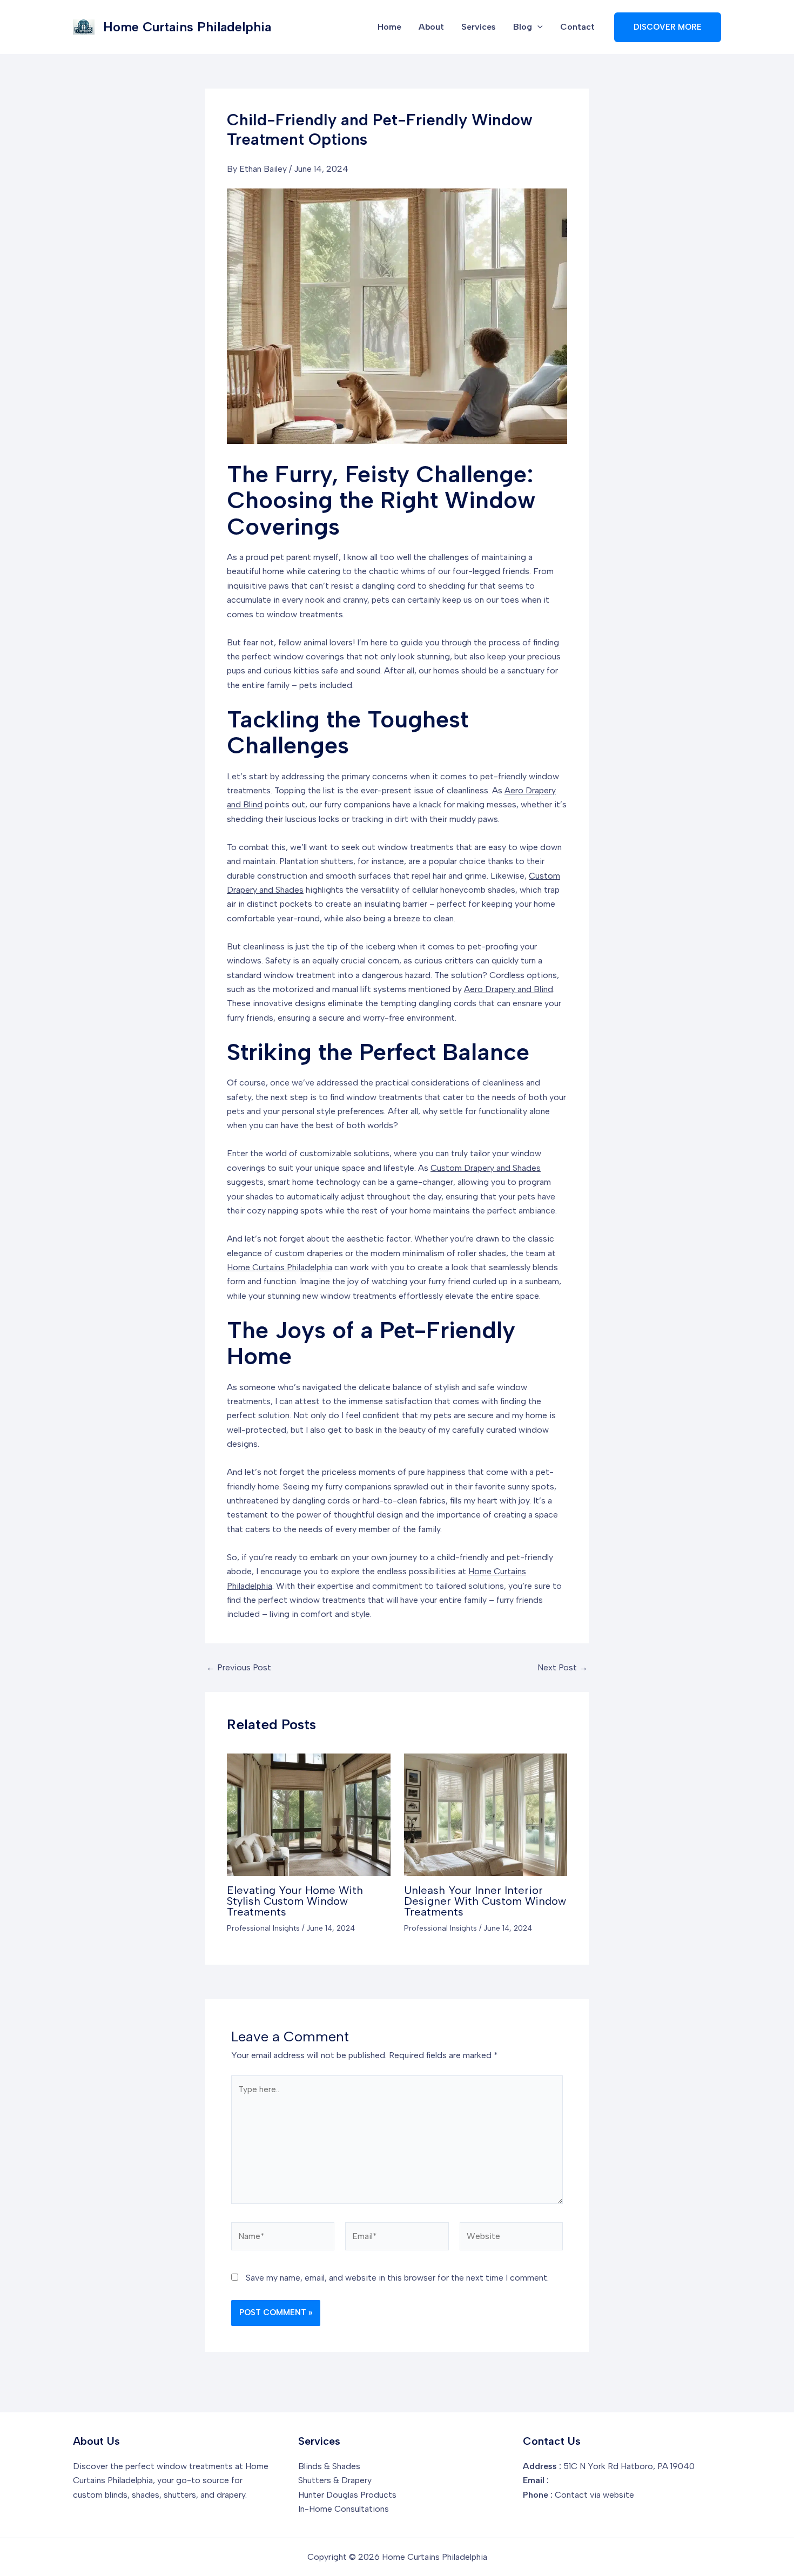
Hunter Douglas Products (347, 2495)
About (431, 27)
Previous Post (239, 1668)
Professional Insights (263, 1928)
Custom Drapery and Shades (486, 1168)
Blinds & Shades (329, 2466)
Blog (523, 27)
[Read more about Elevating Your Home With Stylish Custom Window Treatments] (309, 1814)
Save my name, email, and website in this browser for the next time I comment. (397, 2278)
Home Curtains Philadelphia (187, 27)
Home (389, 27)
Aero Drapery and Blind (509, 989)
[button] (537, 27)
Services (479, 27)
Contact (577, 27)
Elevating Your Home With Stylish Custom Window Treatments (295, 1901)
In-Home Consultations (344, 2509)
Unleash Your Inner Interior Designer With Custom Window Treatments (485, 1901)
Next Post (563, 1668)
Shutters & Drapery (335, 2480)
